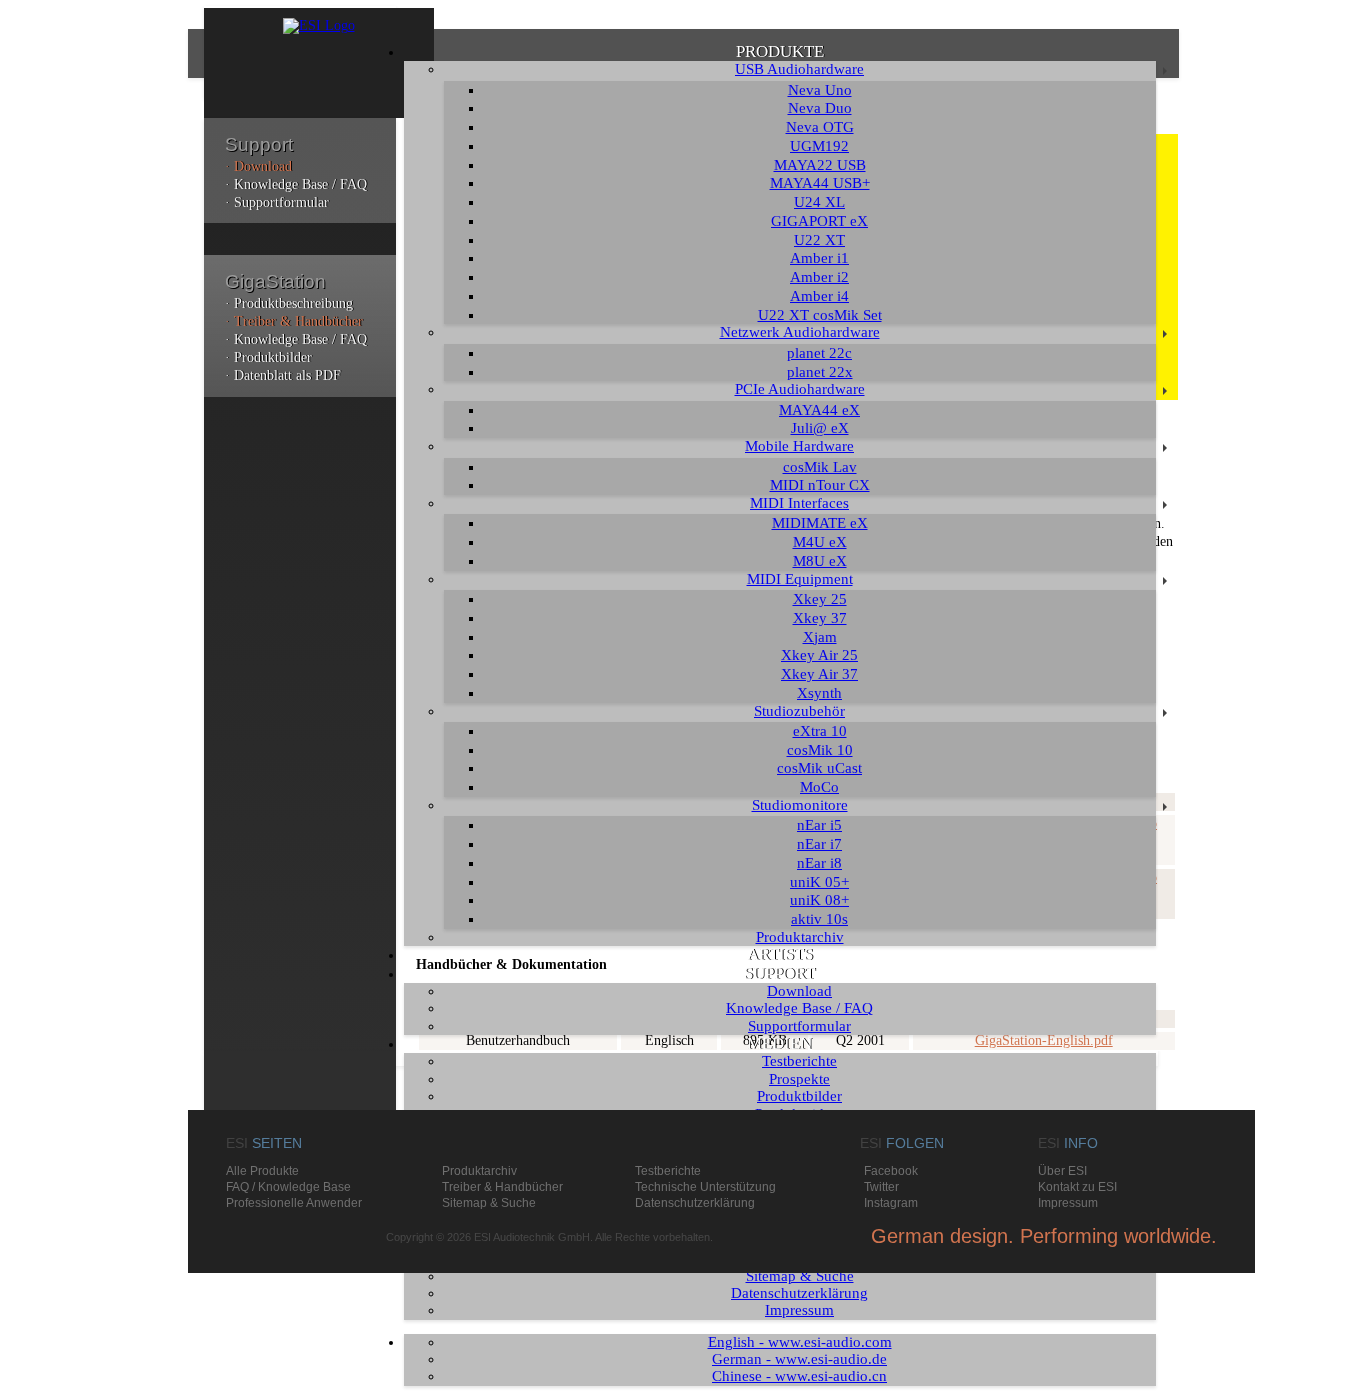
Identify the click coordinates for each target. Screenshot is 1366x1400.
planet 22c (819, 353)
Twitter (881, 1187)
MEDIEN (779, 1043)
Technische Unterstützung (705, 1187)
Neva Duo (820, 108)
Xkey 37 (820, 618)
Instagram (891, 1203)
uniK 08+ (819, 900)
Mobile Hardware (799, 446)
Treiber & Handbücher (502, 1187)
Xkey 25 (820, 599)
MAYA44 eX (819, 410)
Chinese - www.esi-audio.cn (799, 1376)
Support (259, 144)
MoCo (819, 787)
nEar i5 (819, 825)
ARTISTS (780, 954)
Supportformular (799, 1026)
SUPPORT (779, 973)
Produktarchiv (800, 937)
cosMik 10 (820, 750)
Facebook (891, 1171)
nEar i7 (819, 844)
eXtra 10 (820, 731)
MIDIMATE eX (820, 523)
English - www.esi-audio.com (800, 1342)
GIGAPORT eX (819, 221)
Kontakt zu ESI (1077, 1187)
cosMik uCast (819, 768)
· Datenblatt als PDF (283, 375)
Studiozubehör (799, 711)
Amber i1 (819, 258)
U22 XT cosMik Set (820, 315)
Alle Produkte (262, 1171)
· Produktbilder (268, 357)
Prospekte (799, 1079)
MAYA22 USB (820, 165)
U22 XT (819, 240)
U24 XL (819, 202)
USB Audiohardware (799, 69)
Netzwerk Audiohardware (800, 332)
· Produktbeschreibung (289, 303)
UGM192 (819, 146)
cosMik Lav (820, 467)
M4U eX (820, 542)
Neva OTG (820, 127)
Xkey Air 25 (819, 655)
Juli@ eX (820, 428)
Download (799, 991)
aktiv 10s (819, 919)
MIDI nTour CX (820, 485)
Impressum (799, 1310)
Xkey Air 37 (819, 674)
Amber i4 (819, 296)
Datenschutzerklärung (799, 1293)
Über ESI (1062, 1171)
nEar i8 (819, 863)
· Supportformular (277, 202)
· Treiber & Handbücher (294, 321)
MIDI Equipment (800, 579)
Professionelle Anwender (294, 1203)
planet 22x (820, 372)
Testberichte (799, 1061)
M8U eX (820, 561)
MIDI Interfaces (799, 503)
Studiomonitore (800, 805)
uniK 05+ (819, 882)
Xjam (820, 637)
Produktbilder (799, 1096)
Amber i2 (819, 277)
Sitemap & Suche (800, 1276)
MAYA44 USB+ (820, 183)
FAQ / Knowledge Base (288, 1187)
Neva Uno (820, 90)
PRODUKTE (780, 51)
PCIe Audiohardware (800, 389)
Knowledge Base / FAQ (799, 1008)
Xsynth (819, 693)
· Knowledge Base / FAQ (296, 184)
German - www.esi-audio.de (799, 1359)
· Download (258, 166)
